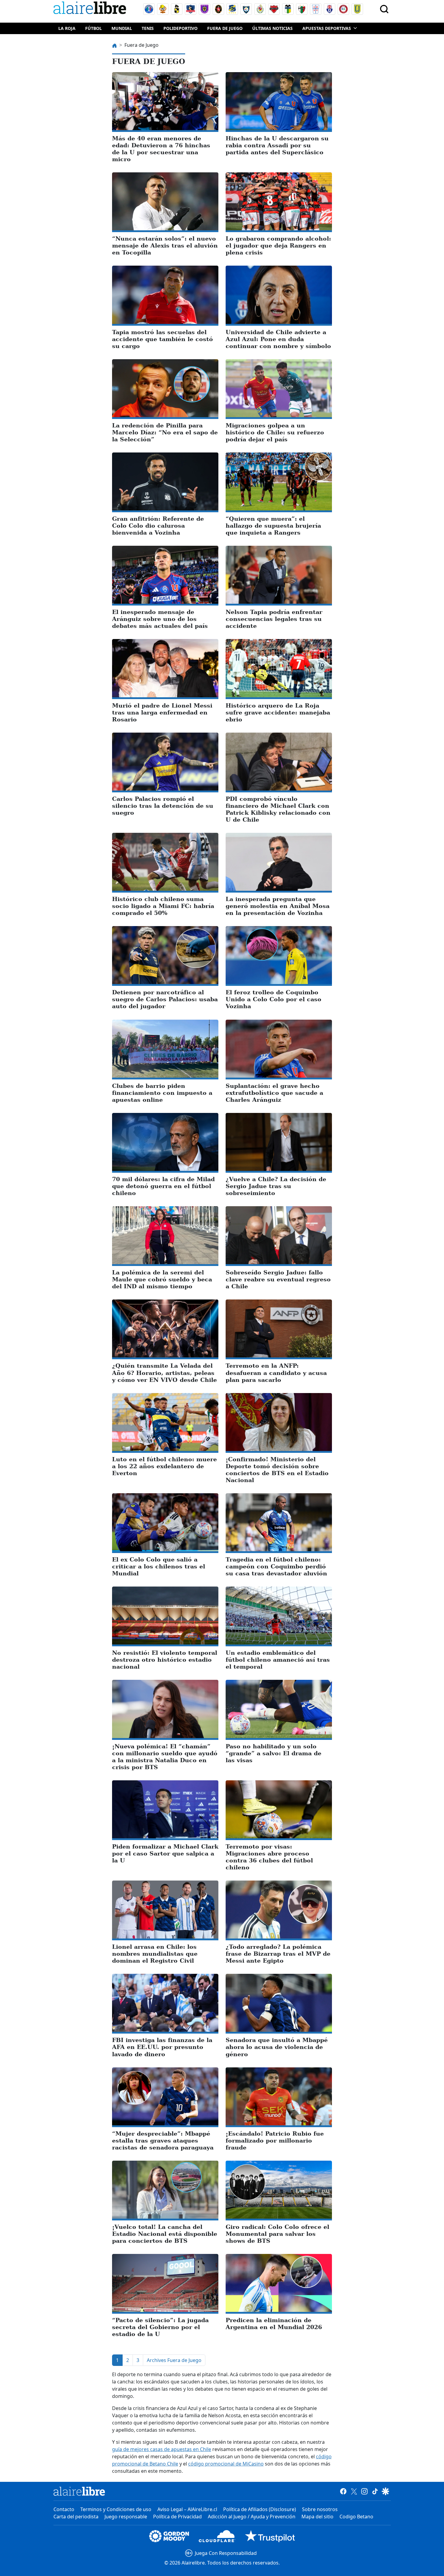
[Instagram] (364, 2491)
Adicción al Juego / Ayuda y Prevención (252, 2517)
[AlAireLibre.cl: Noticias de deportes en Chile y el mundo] (79, 2491)
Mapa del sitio (317, 2517)
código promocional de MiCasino (226, 2464)
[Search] (384, 9)
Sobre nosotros (320, 2509)
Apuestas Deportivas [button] (327, 28)
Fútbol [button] (93, 28)
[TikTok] (375, 2491)
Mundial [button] (122, 28)
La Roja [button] (67, 28)
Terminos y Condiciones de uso (116, 2509)
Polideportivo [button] (180, 28)
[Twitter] (354, 2491)
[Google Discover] (386, 2491)
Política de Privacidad (177, 2517)
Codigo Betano (356, 2517)
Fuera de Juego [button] (225, 28)
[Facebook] (343, 2491)
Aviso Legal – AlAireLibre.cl (187, 2509)
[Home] (91, 9)
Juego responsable (126, 2517)
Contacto (64, 2509)
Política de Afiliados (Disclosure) (260, 2509)
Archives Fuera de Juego (174, 2360)
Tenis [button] (148, 28)
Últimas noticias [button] (272, 28)
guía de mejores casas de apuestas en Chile (162, 2449)
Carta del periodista (76, 2517)
